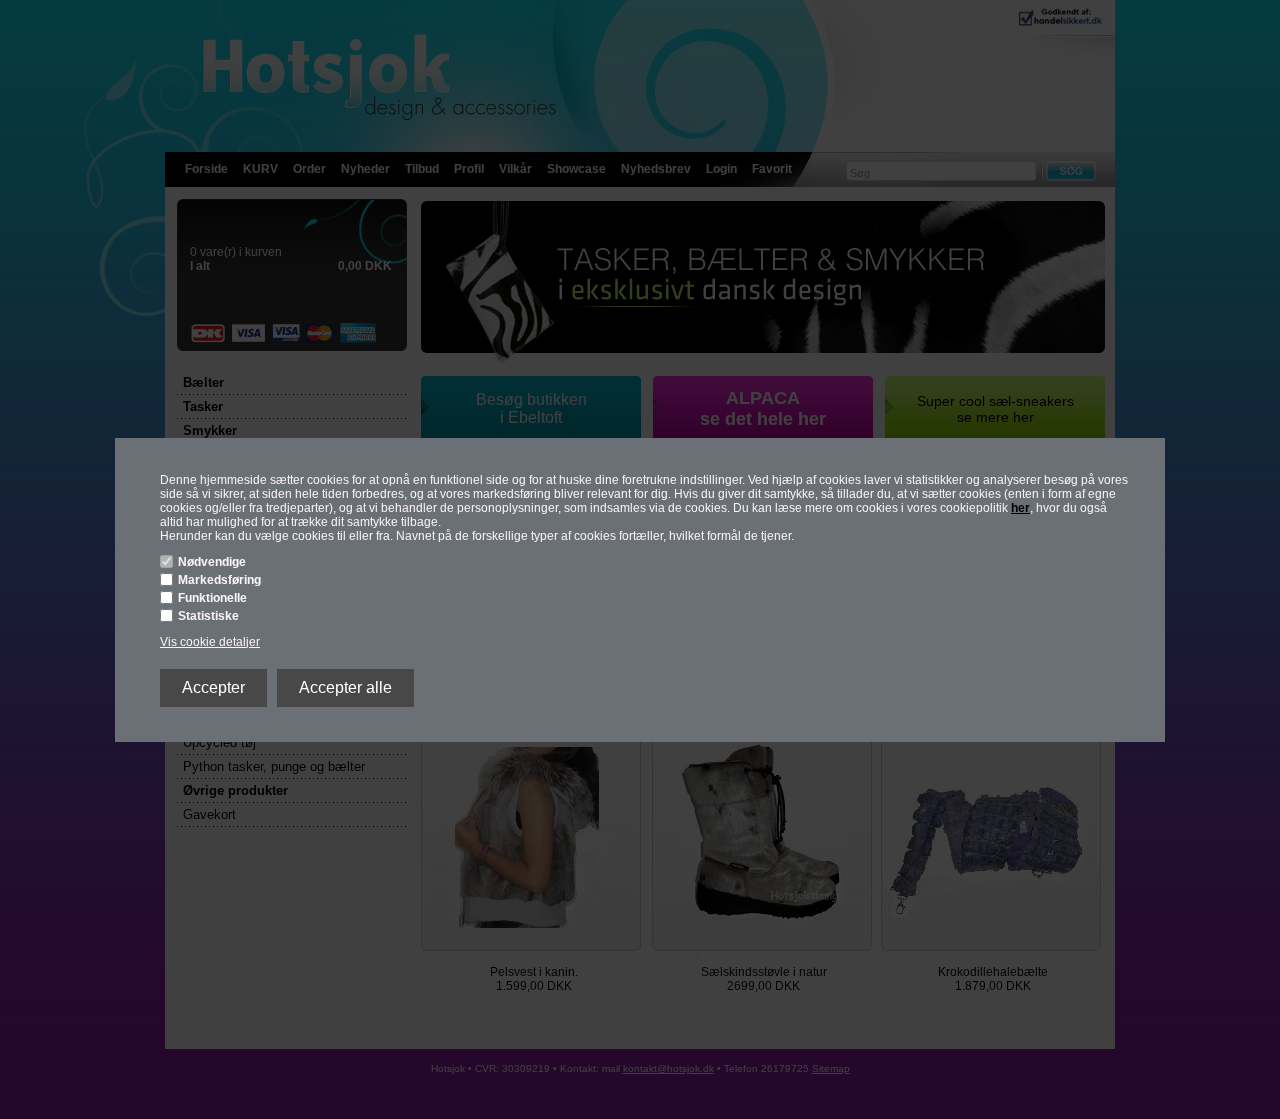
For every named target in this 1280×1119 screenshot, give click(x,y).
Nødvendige (212, 562)
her (1020, 508)
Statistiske (208, 616)
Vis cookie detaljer (210, 642)
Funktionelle (212, 598)
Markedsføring (219, 580)
